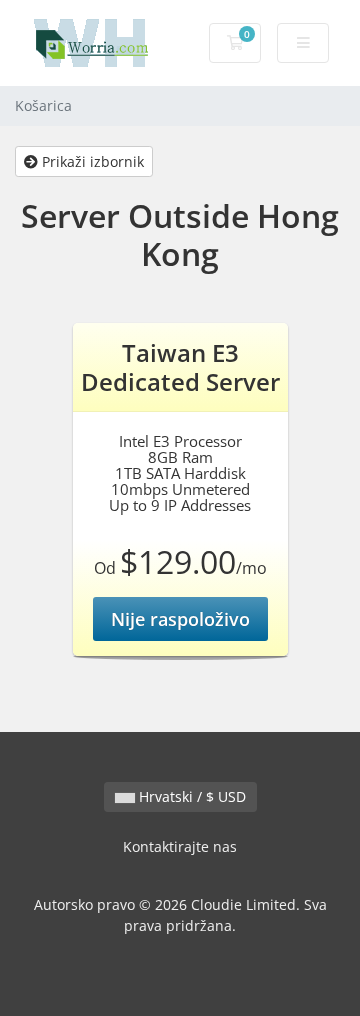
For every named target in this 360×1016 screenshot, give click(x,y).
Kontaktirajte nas (180, 846)
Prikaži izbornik (91, 161)
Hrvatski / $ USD (190, 796)
